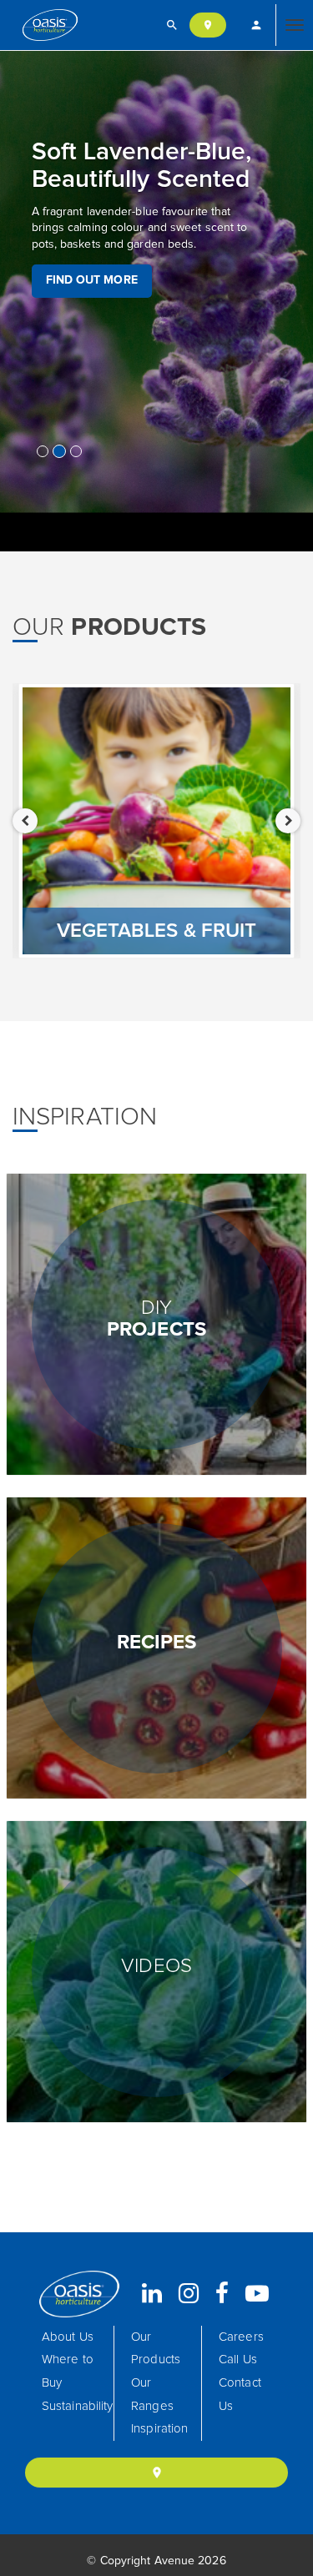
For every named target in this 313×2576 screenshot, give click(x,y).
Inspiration (159, 2429)
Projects (156, 1319)
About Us (68, 2337)
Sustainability (77, 2406)
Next (288, 821)
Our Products (156, 2349)
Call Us (238, 2360)
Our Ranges (152, 2395)
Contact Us (240, 2395)
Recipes (157, 1643)
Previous (25, 821)
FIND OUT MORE (92, 280)
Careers (241, 2337)
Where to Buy (68, 2371)
